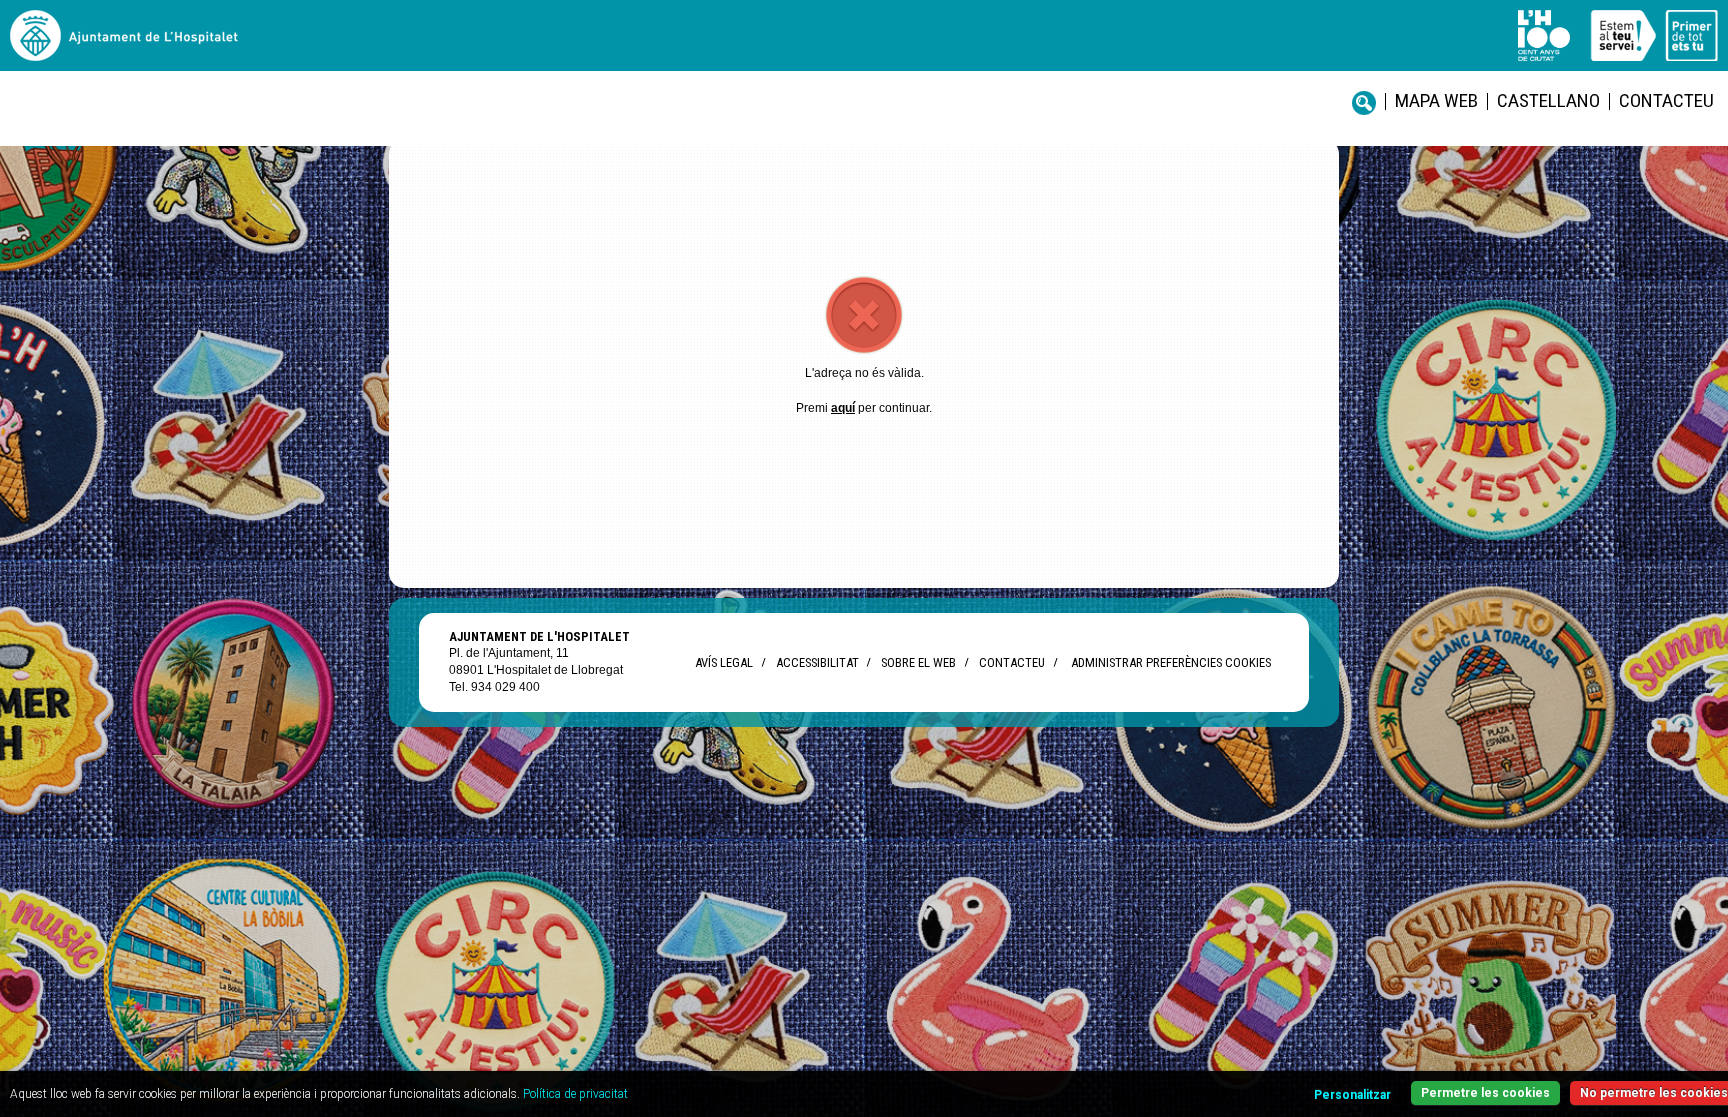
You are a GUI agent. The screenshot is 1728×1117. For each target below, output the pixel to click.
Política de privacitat (575, 1094)
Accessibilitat (817, 662)
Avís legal (724, 662)
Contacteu (1666, 100)
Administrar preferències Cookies (1171, 662)
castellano (1548, 100)
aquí (843, 408)
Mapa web (1436, 100)
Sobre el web (918, 662)
